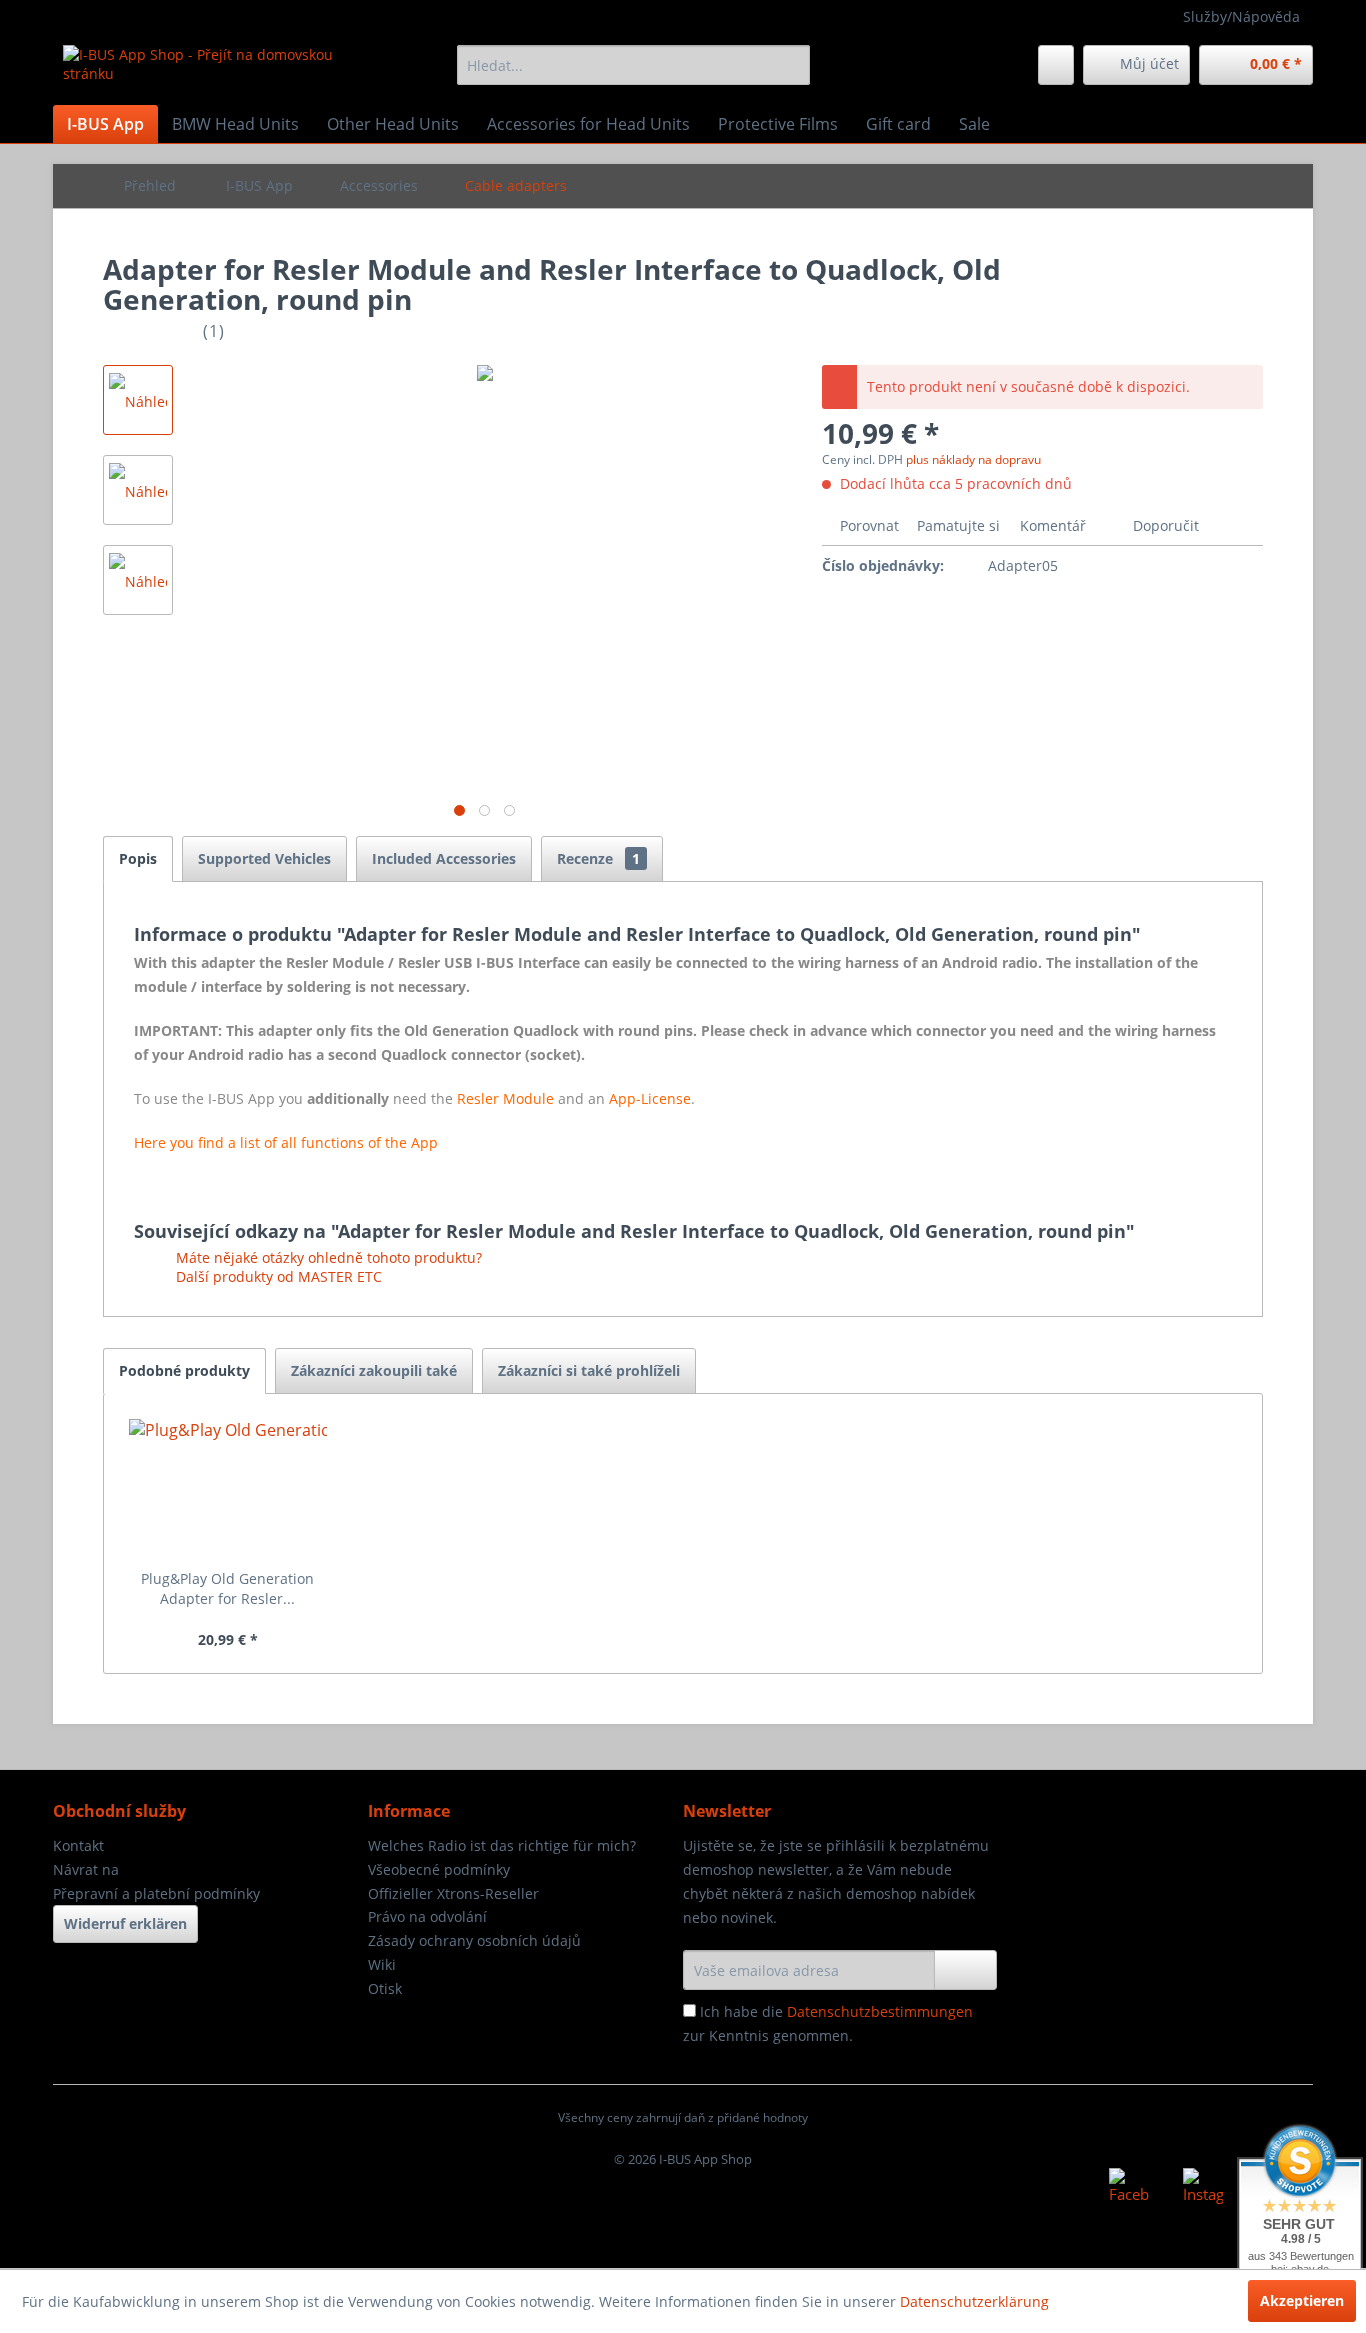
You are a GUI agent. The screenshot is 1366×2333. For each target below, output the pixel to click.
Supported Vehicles (264, 858)
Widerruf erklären (125, 1923)
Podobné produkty (184, 1370)
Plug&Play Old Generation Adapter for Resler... (227, 1588)
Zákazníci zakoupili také (374, 1370)
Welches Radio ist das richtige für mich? (502, 1845)
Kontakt (78, 1845)
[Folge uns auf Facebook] (1129, 2188)
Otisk (385, 1988)
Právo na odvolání (427, 1916)
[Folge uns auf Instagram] (1203, 2188)
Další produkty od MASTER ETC (277, 1276)
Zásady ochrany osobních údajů (474, 1940)
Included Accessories (444, 858)
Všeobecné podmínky (439, 1869)
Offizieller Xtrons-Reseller (453, 1893)
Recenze (598, 858)
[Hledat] (791, 65)
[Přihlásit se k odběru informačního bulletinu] (965, 1970)
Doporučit (1164, 525)
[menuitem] (633, 65)
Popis (138, 858)
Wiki (382, 1964)
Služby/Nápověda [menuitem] (1241, 16)
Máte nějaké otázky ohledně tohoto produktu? (327, 1257)
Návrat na (86, 1869)
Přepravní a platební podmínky (156, 1893)
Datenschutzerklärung (974, 2301)
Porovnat (867, 525)
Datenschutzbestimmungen (880, 2011)
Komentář (1053, 525)
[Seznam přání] (1056, 65)
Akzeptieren (1302, 2300)
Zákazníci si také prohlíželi (589, 1370)
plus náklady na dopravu (973, 459)
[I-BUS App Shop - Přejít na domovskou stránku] (214, 70)
